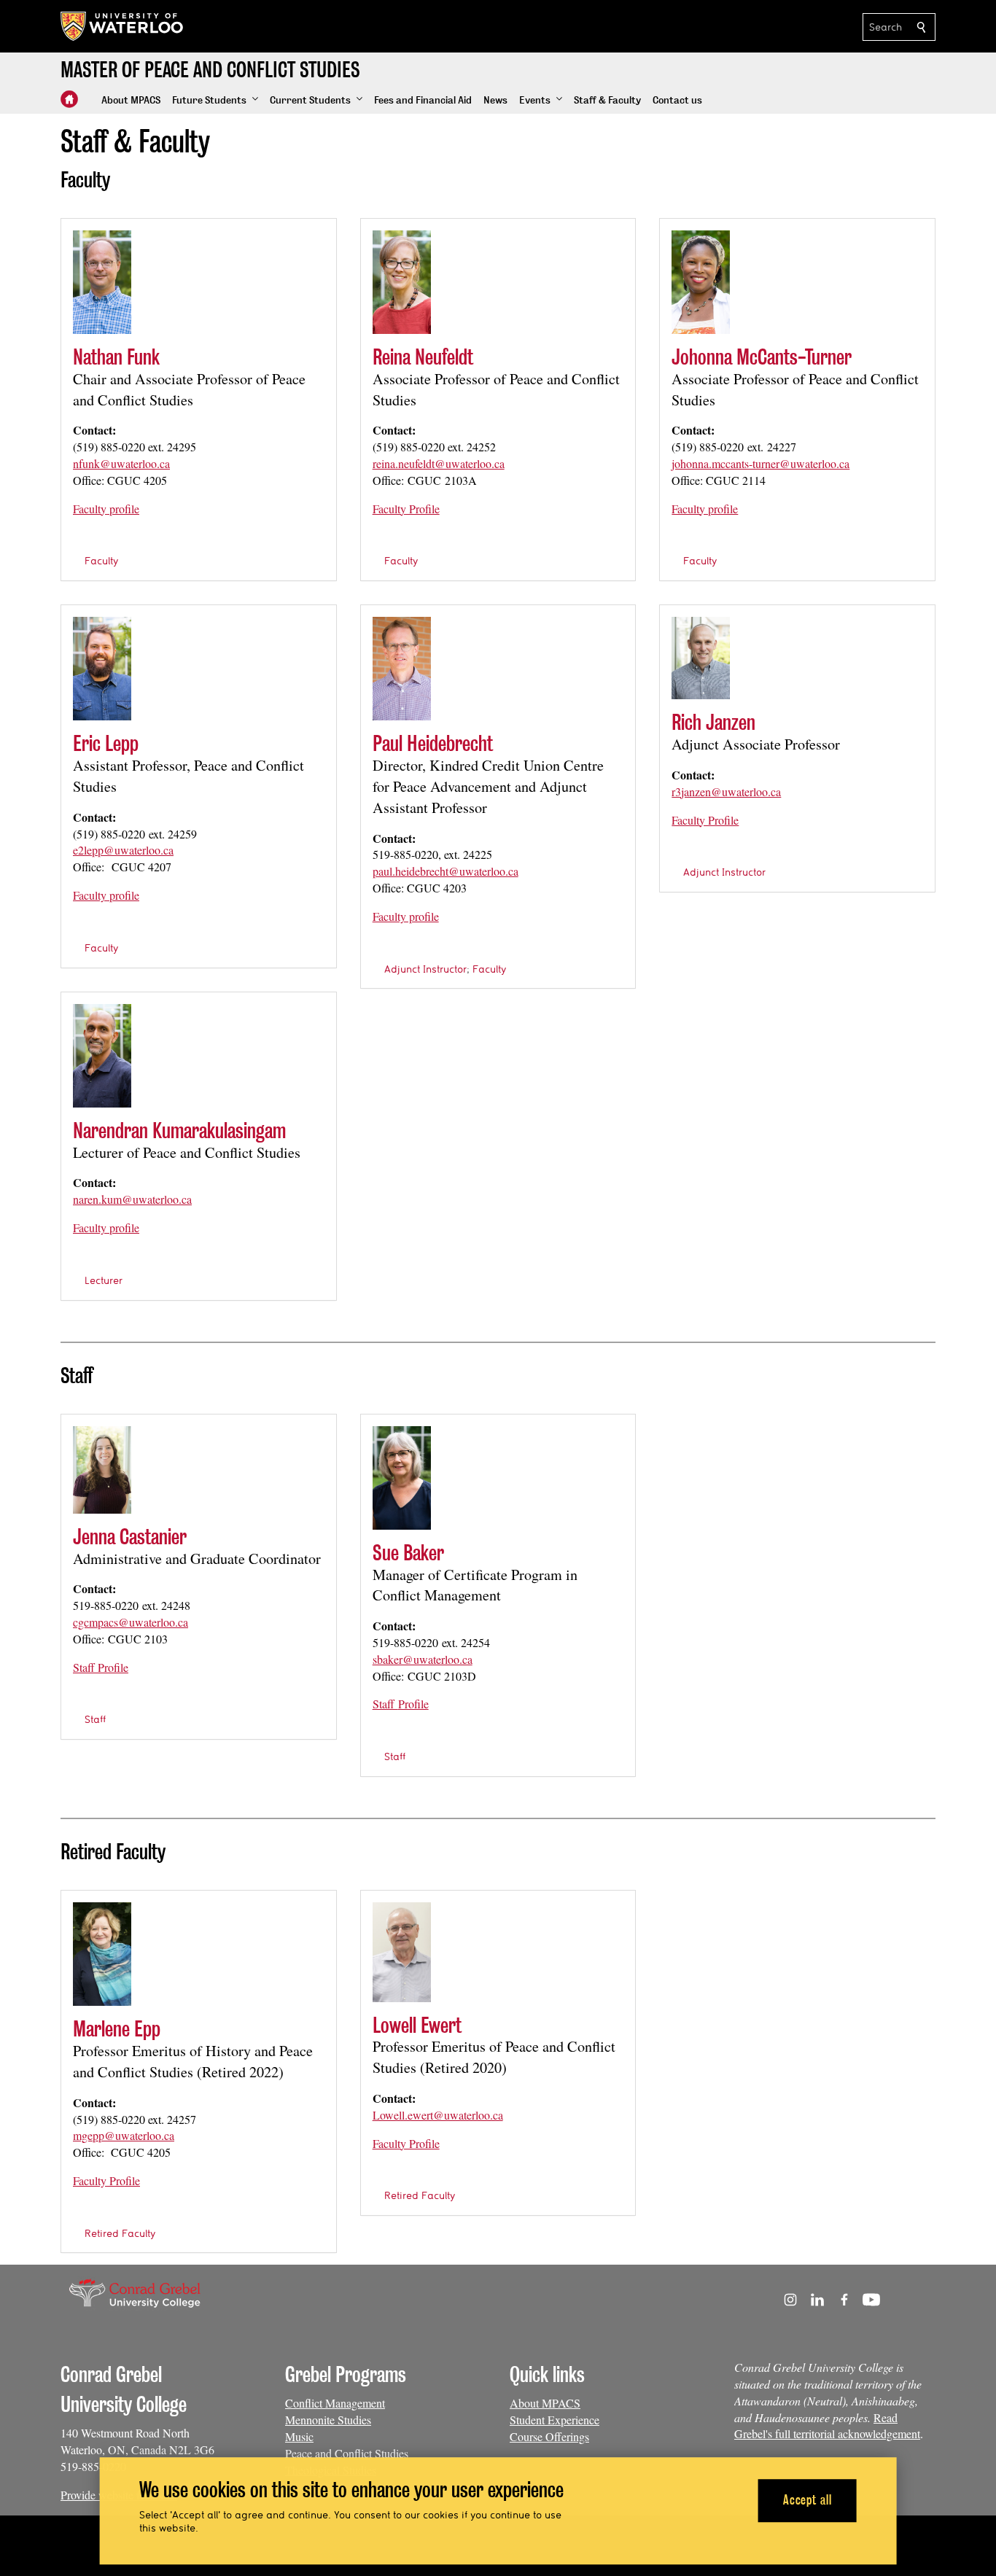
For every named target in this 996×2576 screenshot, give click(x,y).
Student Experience (555, 2420)
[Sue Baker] (402, 1478)
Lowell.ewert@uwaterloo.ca (438, 2115)
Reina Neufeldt (423, 357)
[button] (215, 101)
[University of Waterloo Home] (122, 26)
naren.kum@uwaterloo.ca (132, 1199)
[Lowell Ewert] (402, 1952)
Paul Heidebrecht (433, 743)
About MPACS (545, 2403)
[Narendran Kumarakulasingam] (102, 1056)
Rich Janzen (713, 722)
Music (299, 2436)
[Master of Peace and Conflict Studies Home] (69, 99)
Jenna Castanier (130, 1537)
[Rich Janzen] (701, 658)
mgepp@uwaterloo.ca (124, 2135)
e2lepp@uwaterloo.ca (123, 850)
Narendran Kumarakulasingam (179, 1131)
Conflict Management (335, 2403)
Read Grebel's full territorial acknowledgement (827, 2426)
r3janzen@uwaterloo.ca (726, 791)
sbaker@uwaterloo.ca (423, 1659)
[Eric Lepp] (102, 669)
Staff (95, 1719)
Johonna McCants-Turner (762, 357)
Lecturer (104, 1280)
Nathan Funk (116, 357)
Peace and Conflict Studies (347, 2453)
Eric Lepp (106, 743)
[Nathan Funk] (102, 282)
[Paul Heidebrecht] (402, 669)
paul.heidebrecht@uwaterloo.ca (446, 871)
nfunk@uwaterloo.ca (121, 463)
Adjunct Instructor (425, 969)
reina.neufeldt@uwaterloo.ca (439, 463)
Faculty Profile (406, 509)
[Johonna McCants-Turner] (701, 282)
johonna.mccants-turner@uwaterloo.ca (760, 463)
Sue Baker (408, 1553)
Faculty (101, 561)
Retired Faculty (120, 2233)
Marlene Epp (117, 2029)
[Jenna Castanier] (102, 1470)
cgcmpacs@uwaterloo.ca (131, 1622)
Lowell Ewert (417, 2025)
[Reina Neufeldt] (402, 282)
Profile (413, 1704)
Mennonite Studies (328, 2420)
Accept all (808, 2501)
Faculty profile (106, 509)
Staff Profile (101, 1667)
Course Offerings (549, 2436)
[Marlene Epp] (102, 1954)
